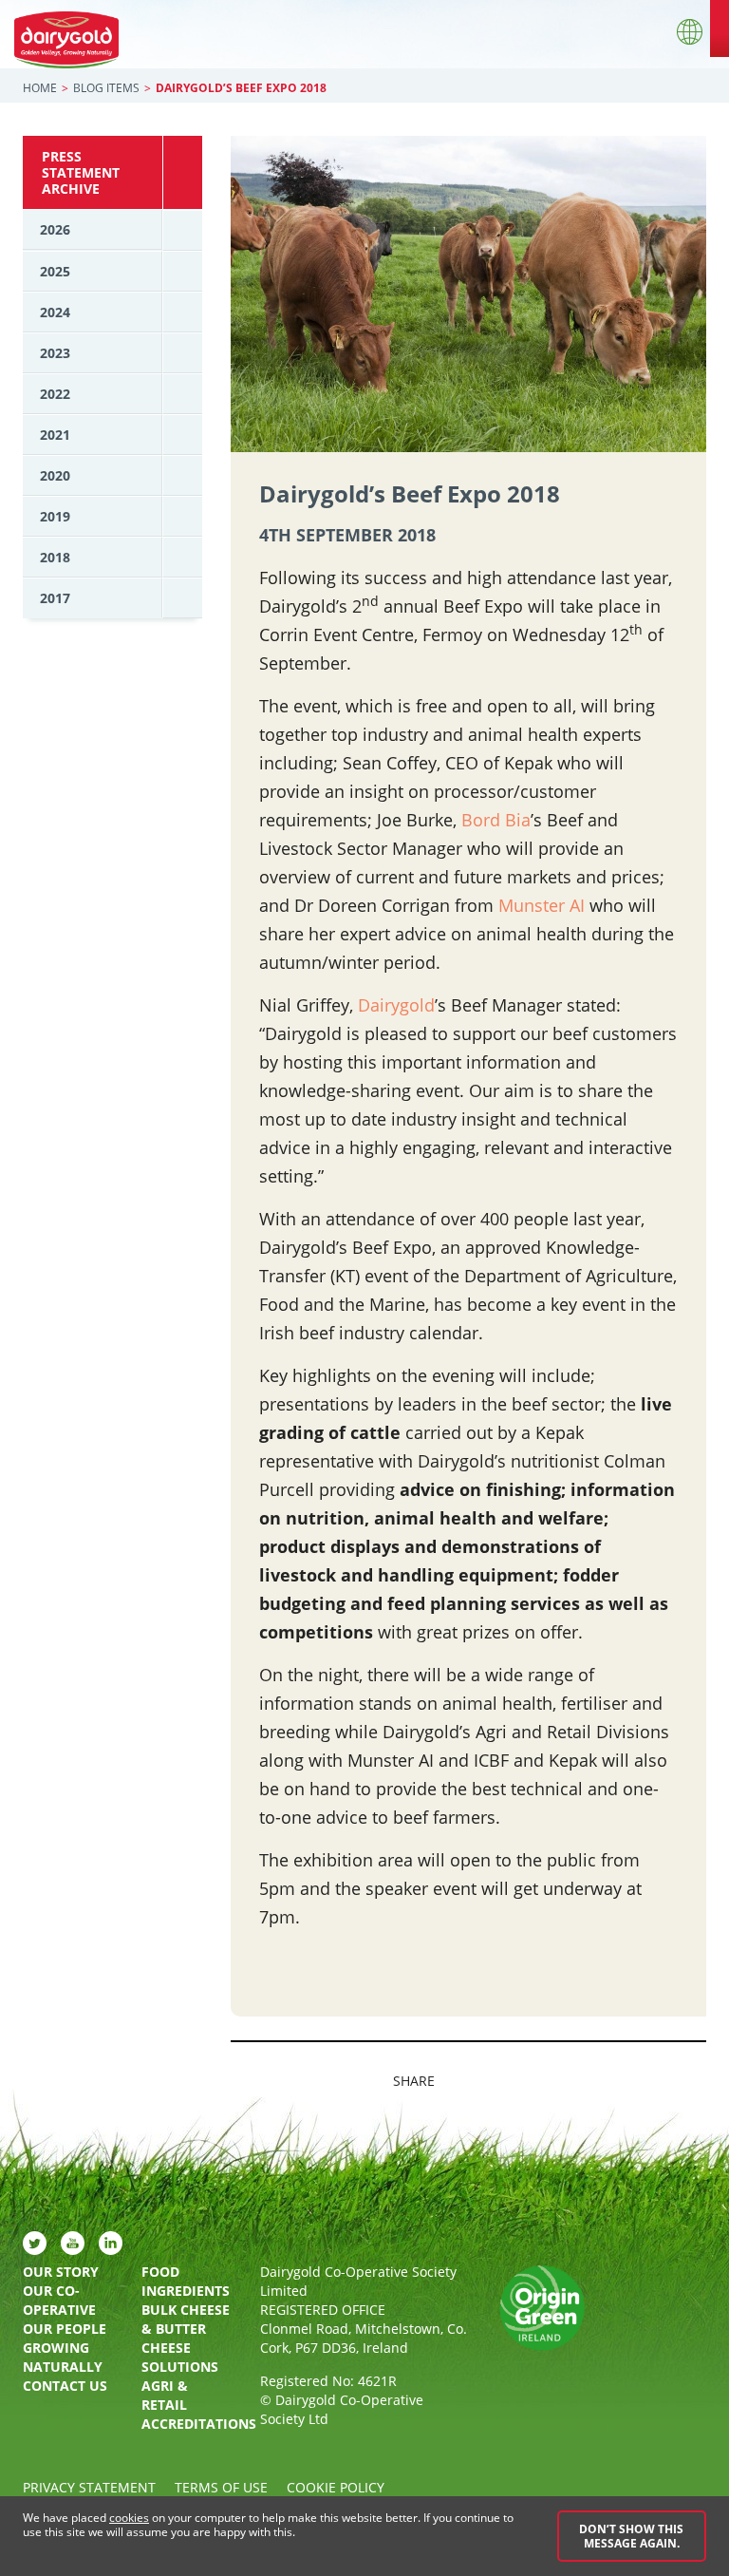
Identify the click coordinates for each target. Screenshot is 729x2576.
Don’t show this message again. (631, 2536)
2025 (55, 271)
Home (40, 88)
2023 (55, 353)
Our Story (61, 2272)
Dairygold (396, 1005)
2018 (55, 557)
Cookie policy (336, 2487)
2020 (55, 475)
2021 (55, 435)
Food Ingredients (186, 2281)
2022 (55, 394)
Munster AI (542, 905)
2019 (55, 516)
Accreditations (187, 2424)
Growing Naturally (63, 2357)
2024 (55, 312)
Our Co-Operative (59, 2300)
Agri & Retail (165, 2395)
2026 (55, 229)
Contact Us (65, 2386)
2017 (55, 598)
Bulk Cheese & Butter (186, 2319)
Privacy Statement (89, 2487)
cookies (129, 2518)
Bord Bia (496, 820)
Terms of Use (221, 2487)
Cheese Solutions (180, 2357)
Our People (65, 2329)
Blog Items (106, 88)
